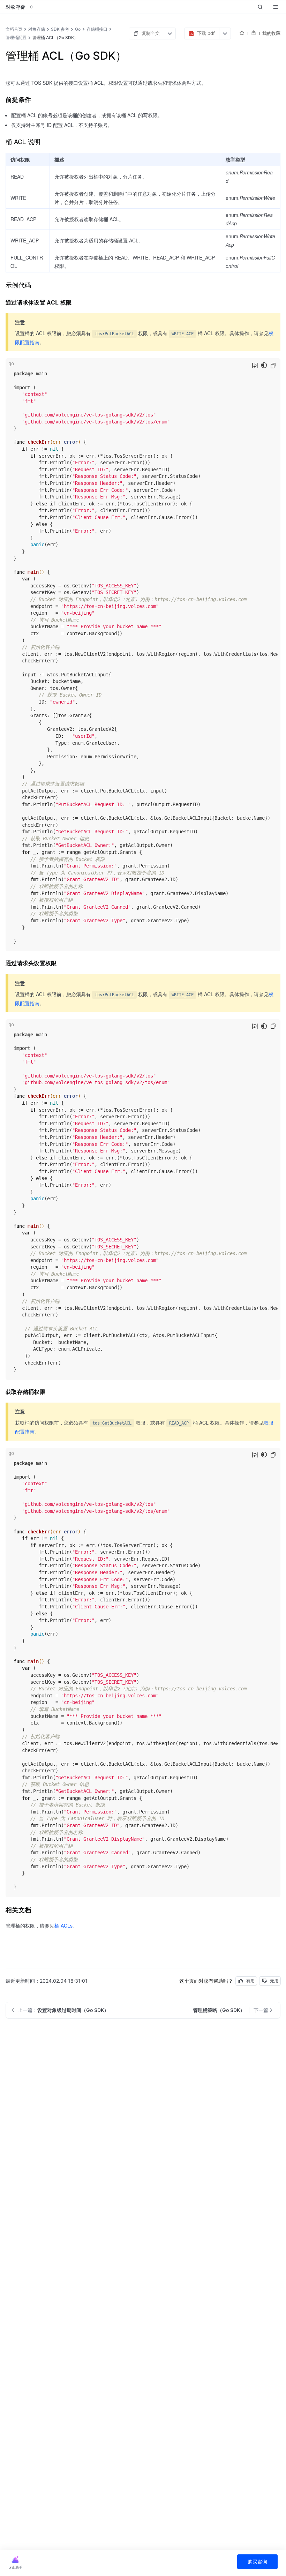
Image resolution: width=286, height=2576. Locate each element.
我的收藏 (271, 33)
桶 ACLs (63, 1925)
